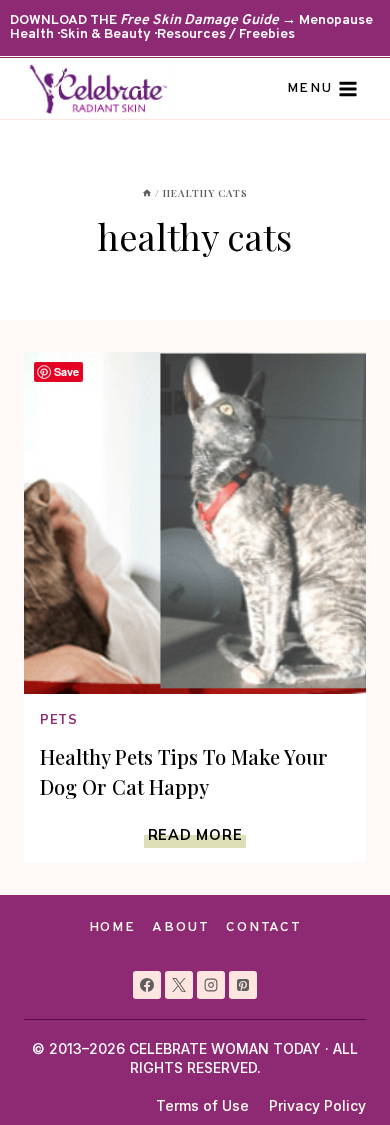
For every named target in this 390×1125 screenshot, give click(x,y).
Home (112, 927)
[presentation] (195, 523)
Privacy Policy (317, 1105)
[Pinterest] (243, 985)
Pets (59, 719)
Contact (263, 927)
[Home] (147, 193)
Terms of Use (202, 1105)
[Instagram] (211, 985)
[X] (179, 985)
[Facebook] (147, 985)
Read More (197, 835)
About (180, 927)
